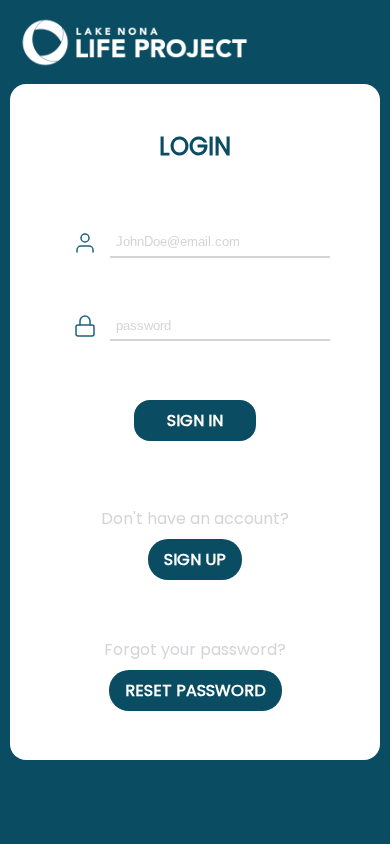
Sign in (195, 420)
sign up (195, 559)
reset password (195, 690)
